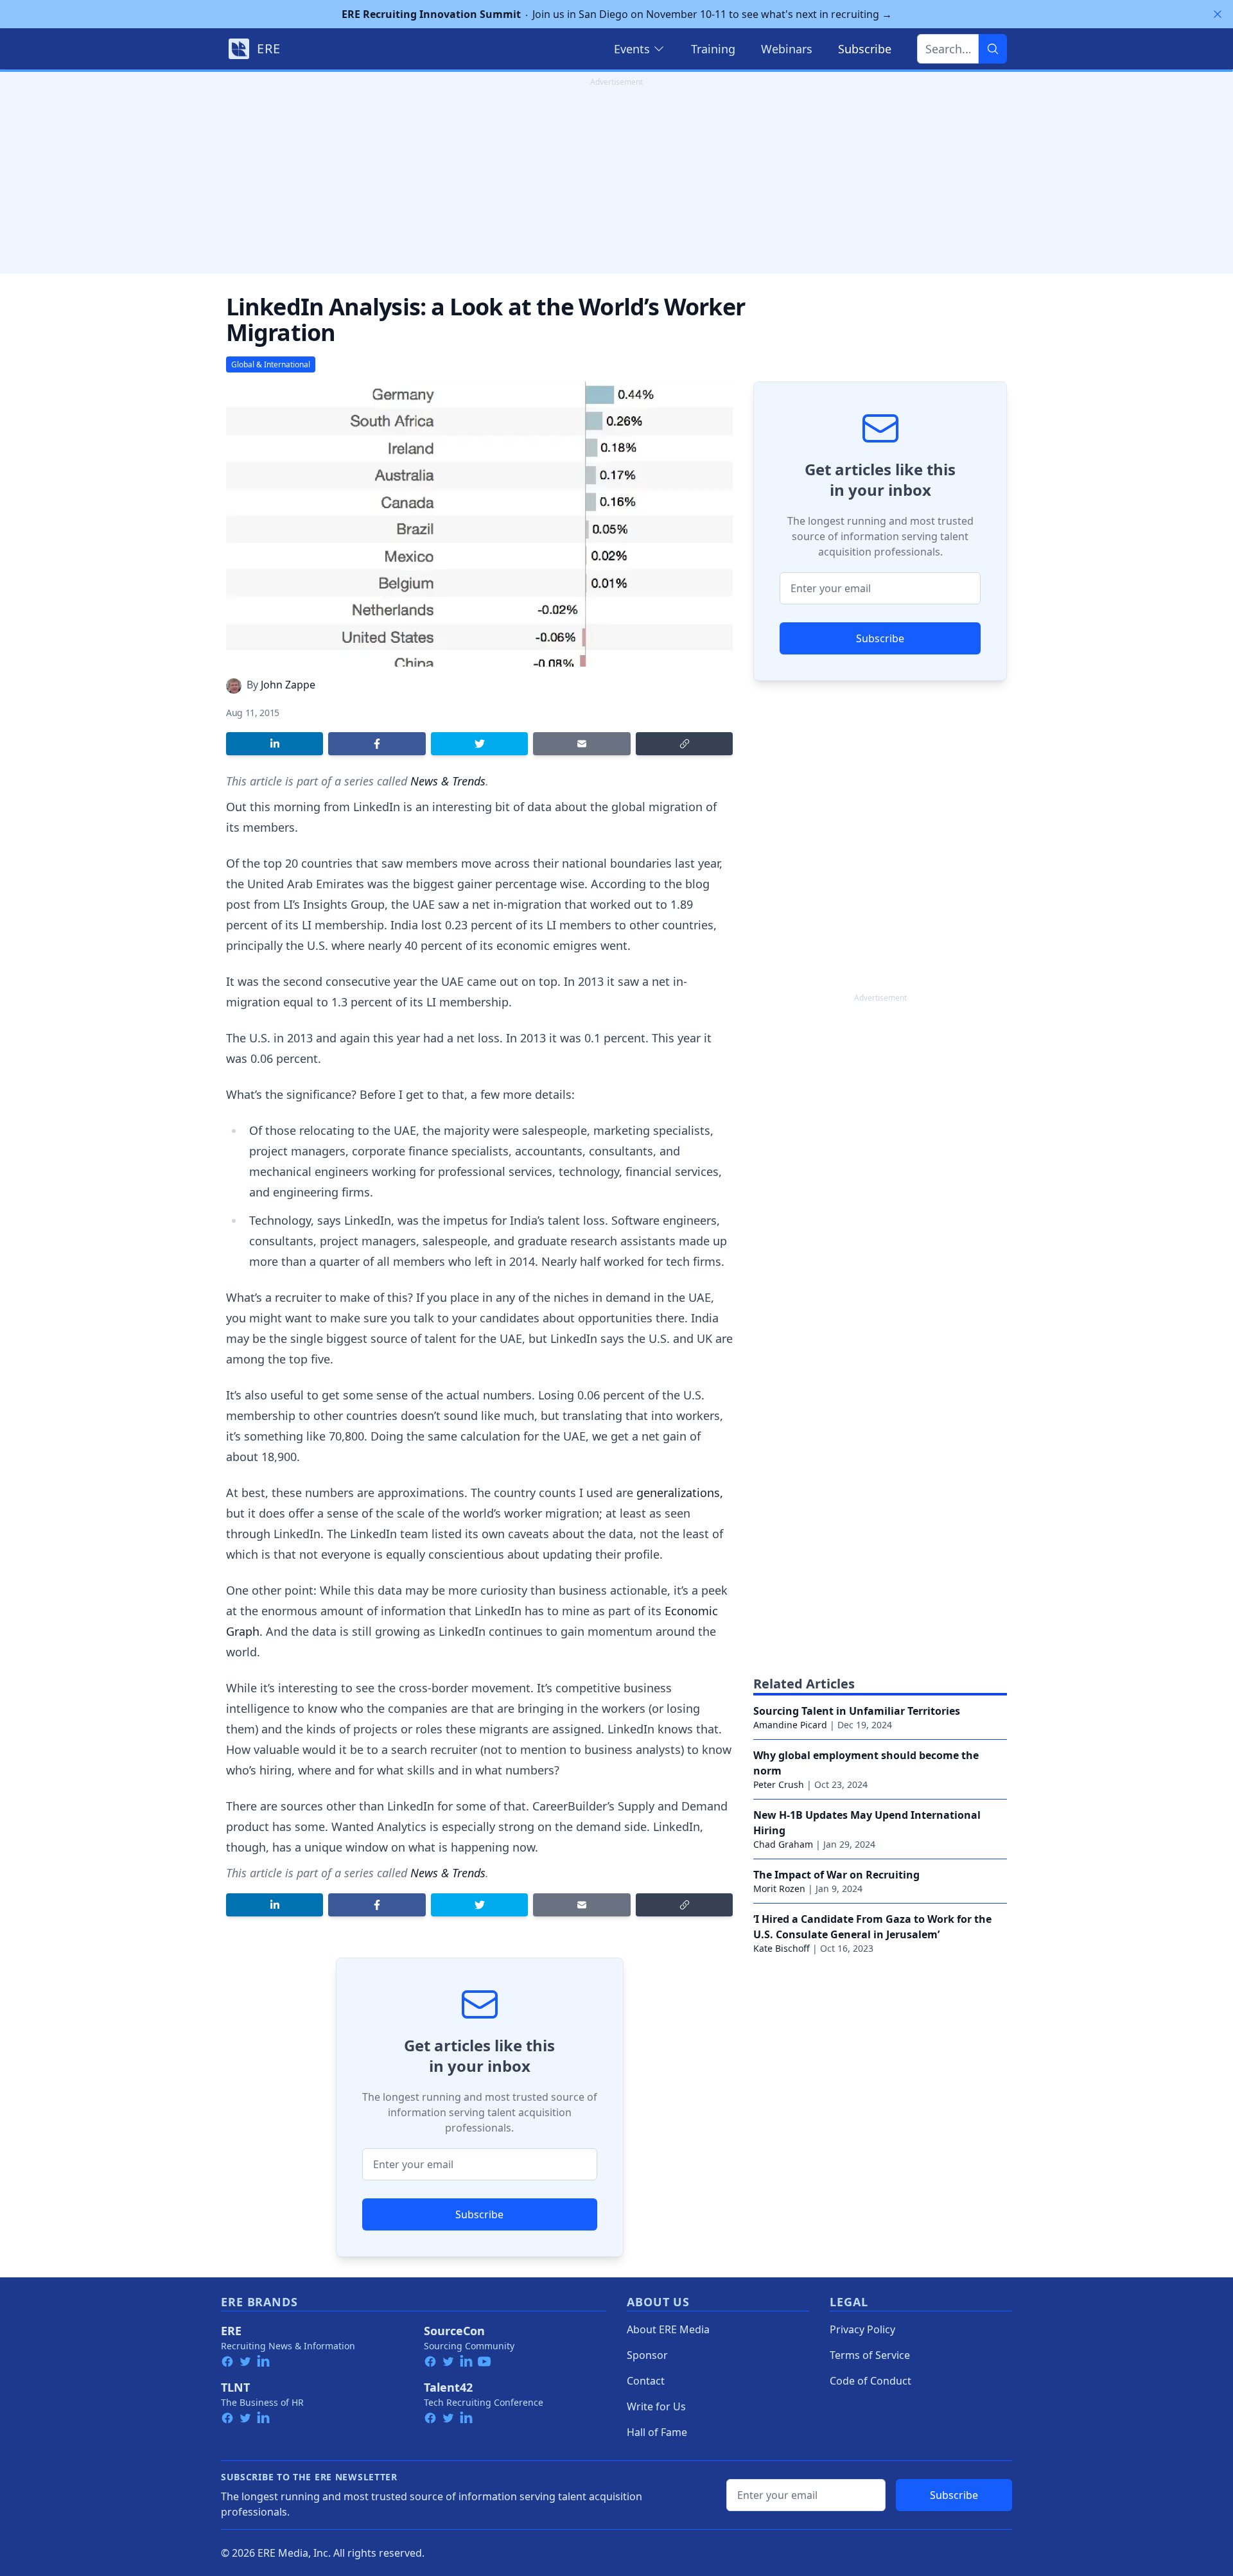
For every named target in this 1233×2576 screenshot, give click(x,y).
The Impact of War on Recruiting (836, 1875)
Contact (646, 2381)
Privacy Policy (862, 2329)
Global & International (271, 364)
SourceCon (454, 2331)
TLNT (235, 2387)
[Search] (993, 49)
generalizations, (680, 1493)
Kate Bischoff (782, 1948)
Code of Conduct (870, 2381)
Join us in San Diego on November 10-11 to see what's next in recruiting (617, 14)
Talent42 (448, 2387)
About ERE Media (668, 2329)
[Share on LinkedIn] (275, 744)
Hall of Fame (657, 2432)
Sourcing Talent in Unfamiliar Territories (857, 1711)
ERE (231, 2331)
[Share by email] (582, 744)
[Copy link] (684, 744)
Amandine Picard (790, 1725)
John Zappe (288, 685)
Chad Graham (783, 1844)
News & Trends (448, 781)
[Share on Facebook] (377, 744)
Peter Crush (779, 1784)
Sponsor (647, 2355)
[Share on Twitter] (479, 744)
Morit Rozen (779, 1888)
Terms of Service (870, 2355)
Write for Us (656, 2406)
